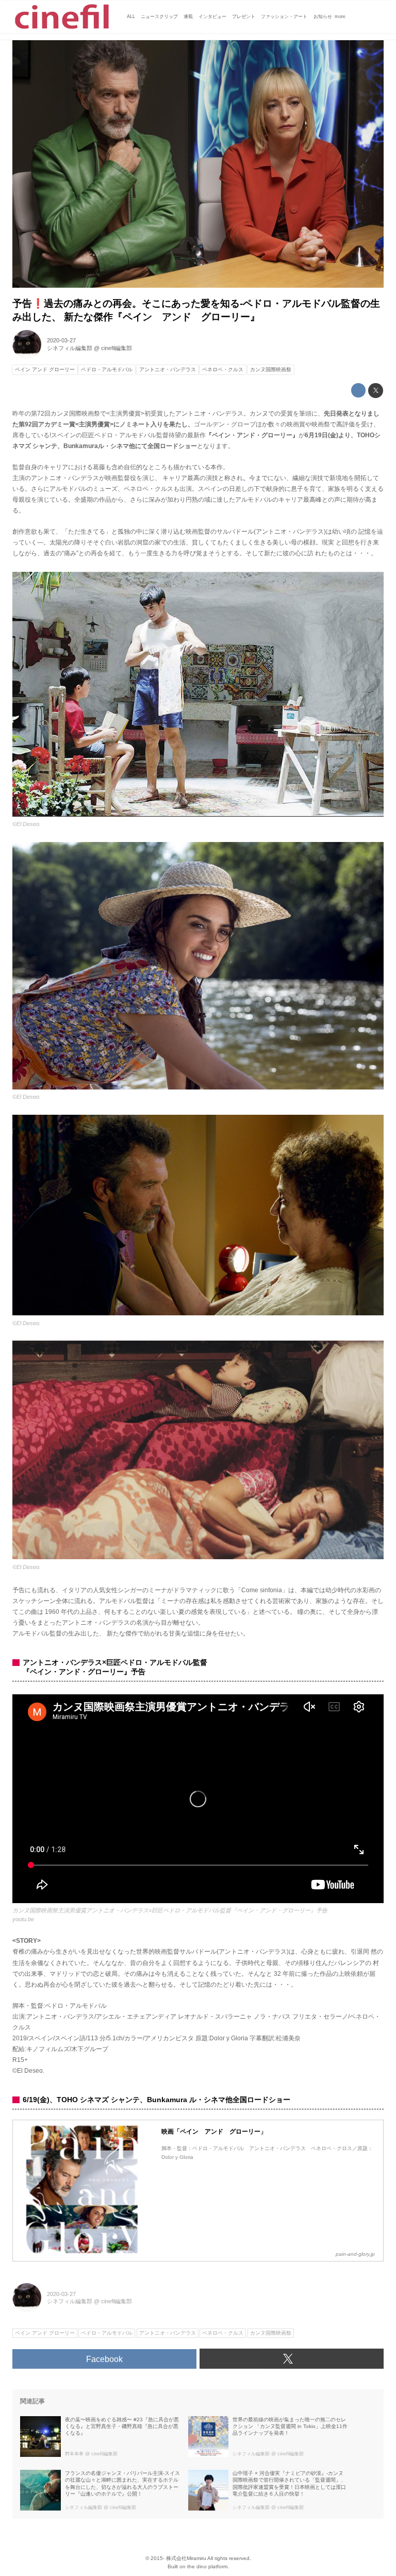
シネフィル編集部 (70, 348)
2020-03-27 (61, 340)
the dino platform (207, 2566)
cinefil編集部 (117, 348)
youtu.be (23, 1919)
